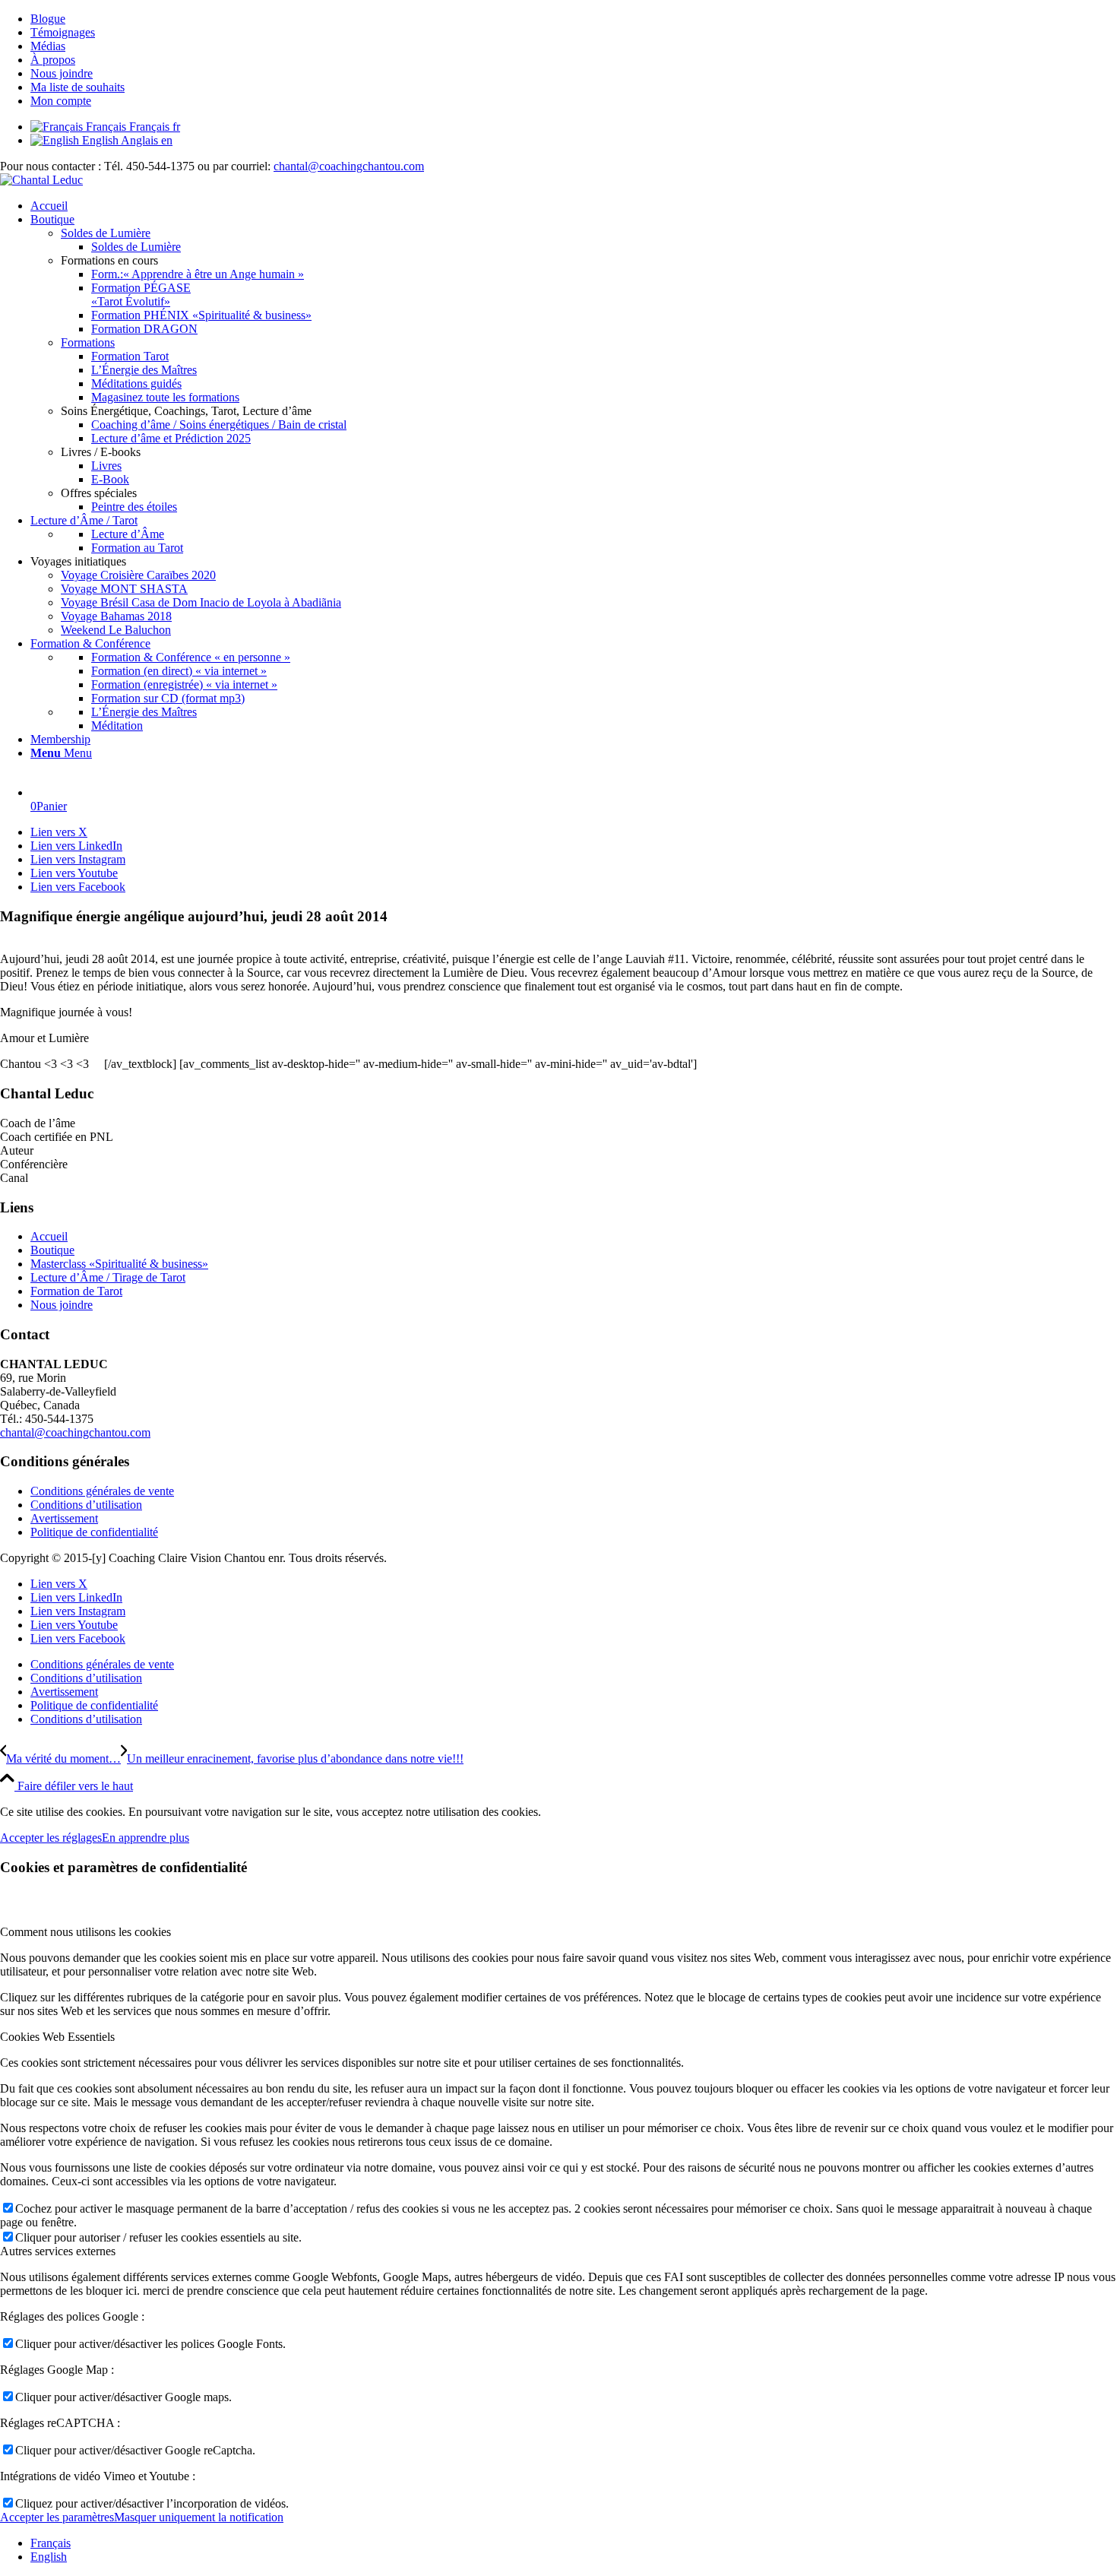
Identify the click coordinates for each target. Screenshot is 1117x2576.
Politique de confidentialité (94, 1532)
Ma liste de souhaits (78, 87)
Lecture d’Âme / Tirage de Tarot (108, 1277)
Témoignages (63, 32)
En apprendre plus (146, 1838)
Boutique (52, 1250)
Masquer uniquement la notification (199, 2517)
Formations (88, 342)
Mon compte (61, 101)
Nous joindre (62, 73)
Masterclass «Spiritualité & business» (119, 1264)
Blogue (48, 19)
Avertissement (64, 1518)
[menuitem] (574, 19)
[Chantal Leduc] (41, 180)
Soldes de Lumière (106, 233)
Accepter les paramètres (57, 2517)
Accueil (49, 1236)
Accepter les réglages (51, 1838)
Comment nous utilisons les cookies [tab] (85, 1932)
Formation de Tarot (76, 1291)
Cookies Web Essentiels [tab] (57, 2037)
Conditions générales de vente (102, 1491)
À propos (53, 60)
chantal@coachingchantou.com (349, 166)
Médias (48, 46)
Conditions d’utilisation (86, 1505)
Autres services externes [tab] (58, 2251)
